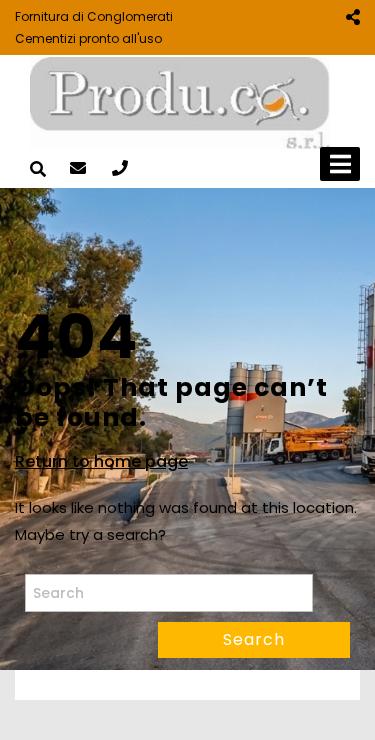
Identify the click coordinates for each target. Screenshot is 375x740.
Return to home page (101, 462)
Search (254, 639)
